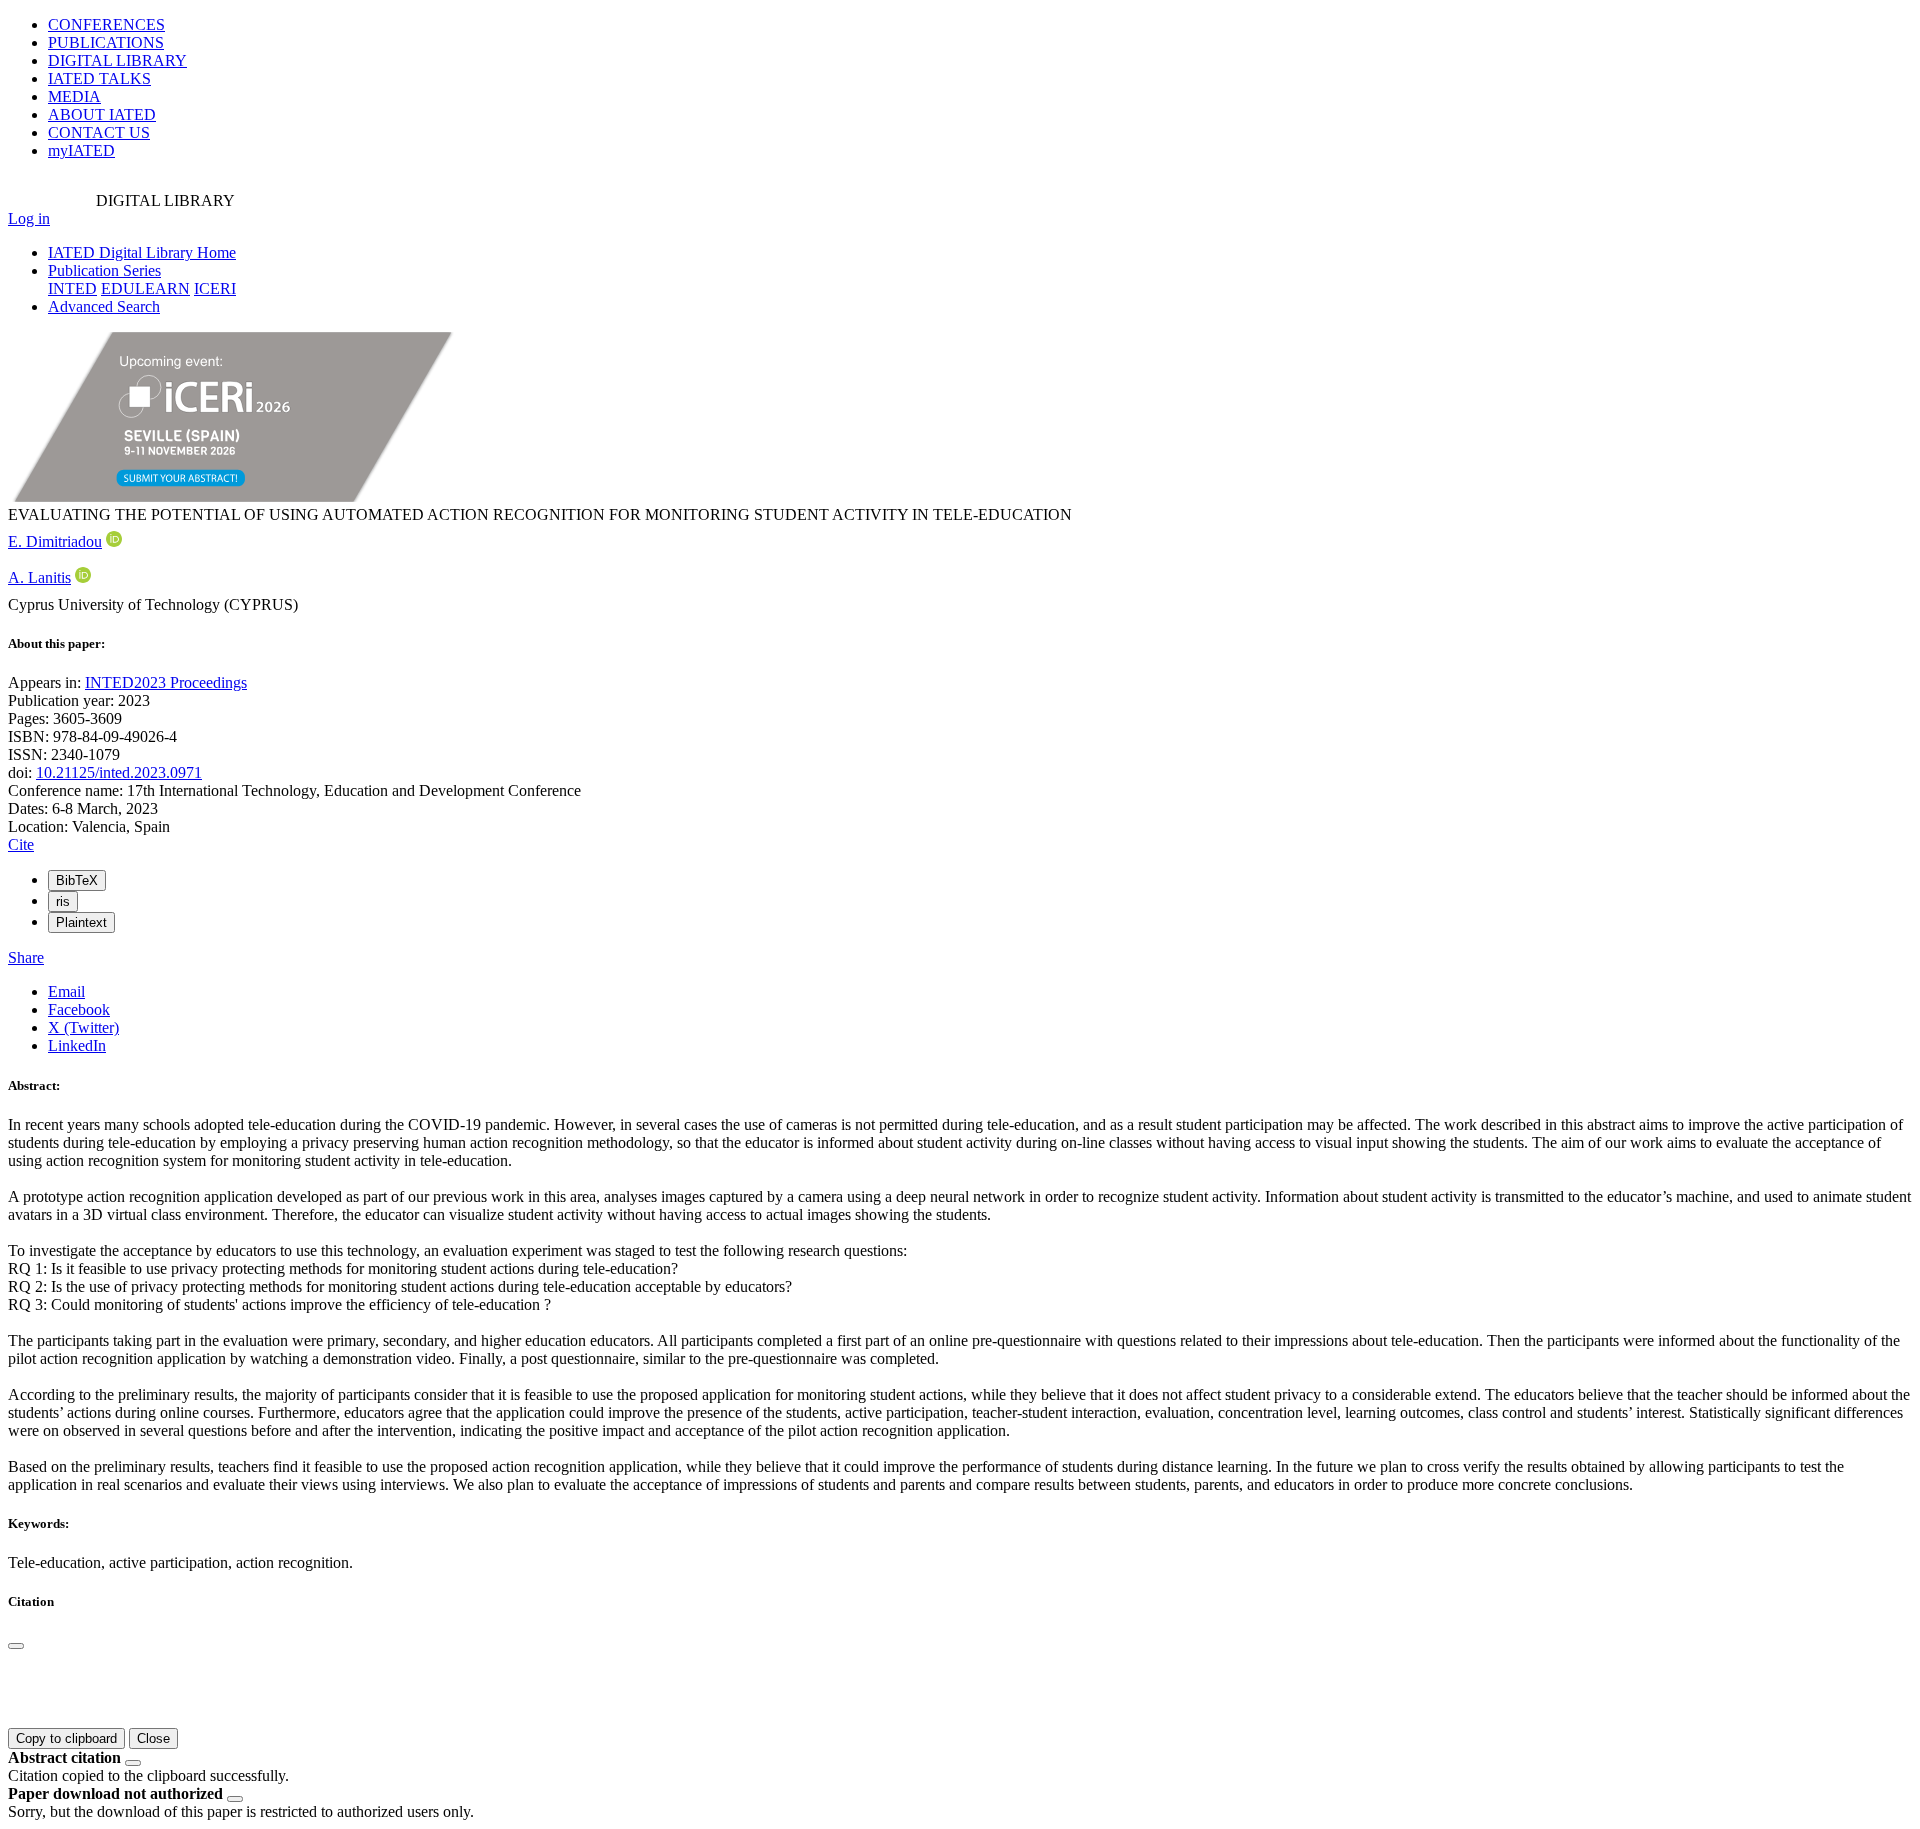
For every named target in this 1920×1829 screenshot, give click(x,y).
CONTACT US (99, 132)
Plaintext (81, 922)
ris (63, 901)
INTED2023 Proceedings (166, 682)
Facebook (79, 1009)
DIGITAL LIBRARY (117, 60)
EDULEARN (145, 288)
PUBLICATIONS (106, 42)
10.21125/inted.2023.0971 (119, 772)
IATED (99, 78)
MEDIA (74, 96)
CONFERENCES (106, 24)
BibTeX (77, 880)
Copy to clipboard (66, 1738)
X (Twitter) (83, 1027)
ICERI (215, 288)
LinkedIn (77, 1045)
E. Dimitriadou (55, 541)
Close (153, 1738)
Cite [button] (21, 844)
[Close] (16, 1646)
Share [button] (26, 957)
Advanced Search (104, 306)
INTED (72, 288)
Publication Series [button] (104, 270)
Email (66, 991)
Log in (29, 218)
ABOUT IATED (102, 114)
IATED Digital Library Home (142, 252)
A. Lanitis (39, 577)
